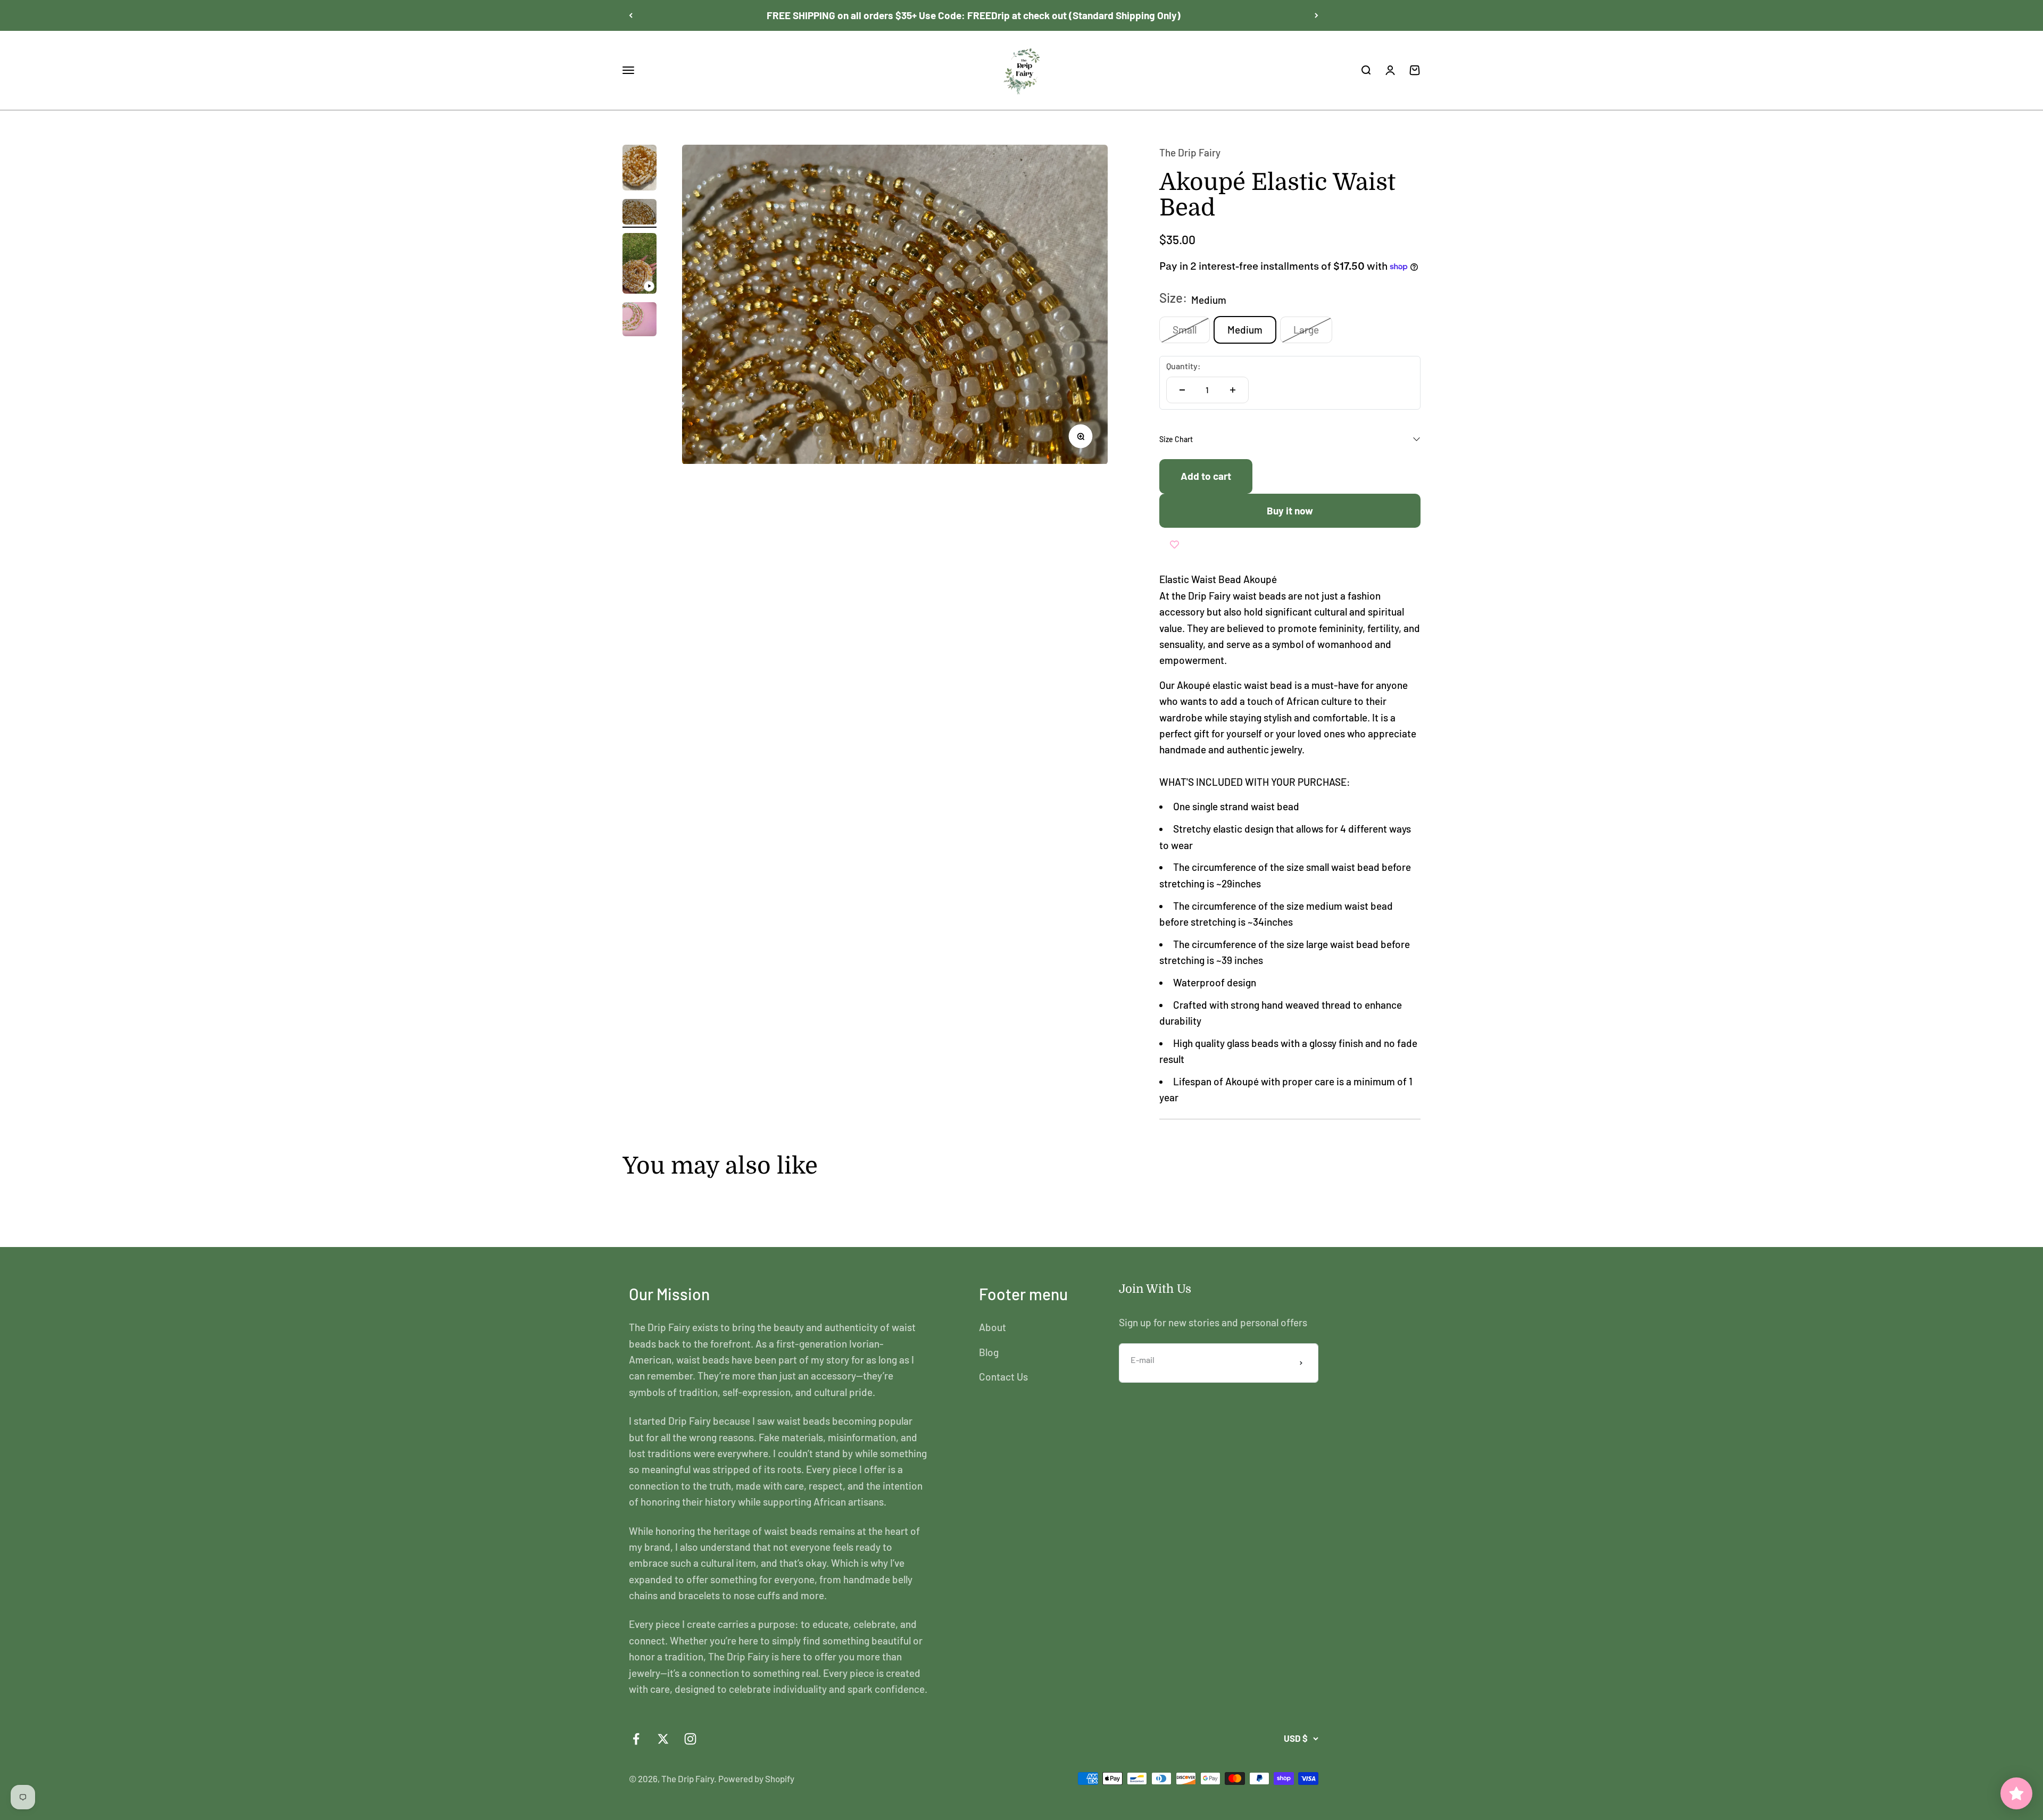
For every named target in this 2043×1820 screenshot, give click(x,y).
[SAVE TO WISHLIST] (1174, 544)
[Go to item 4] (640, 321)
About (993, 1327)
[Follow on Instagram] (690, 1739)
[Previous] (631, 15)
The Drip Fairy (1190, 152)
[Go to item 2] (640, 213)
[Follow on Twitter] (663, 1739)
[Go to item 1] (640, 169)
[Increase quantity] (1233, 390)
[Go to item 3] (640, 265)
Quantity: (1184, 366)
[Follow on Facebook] (636, 1739)
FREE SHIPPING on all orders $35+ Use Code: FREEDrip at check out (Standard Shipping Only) (974, 15)
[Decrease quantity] (1182, 390)
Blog (989, 1352)
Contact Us (1003, 1377)
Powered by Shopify (756, 1779)
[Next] (1317, 15)
